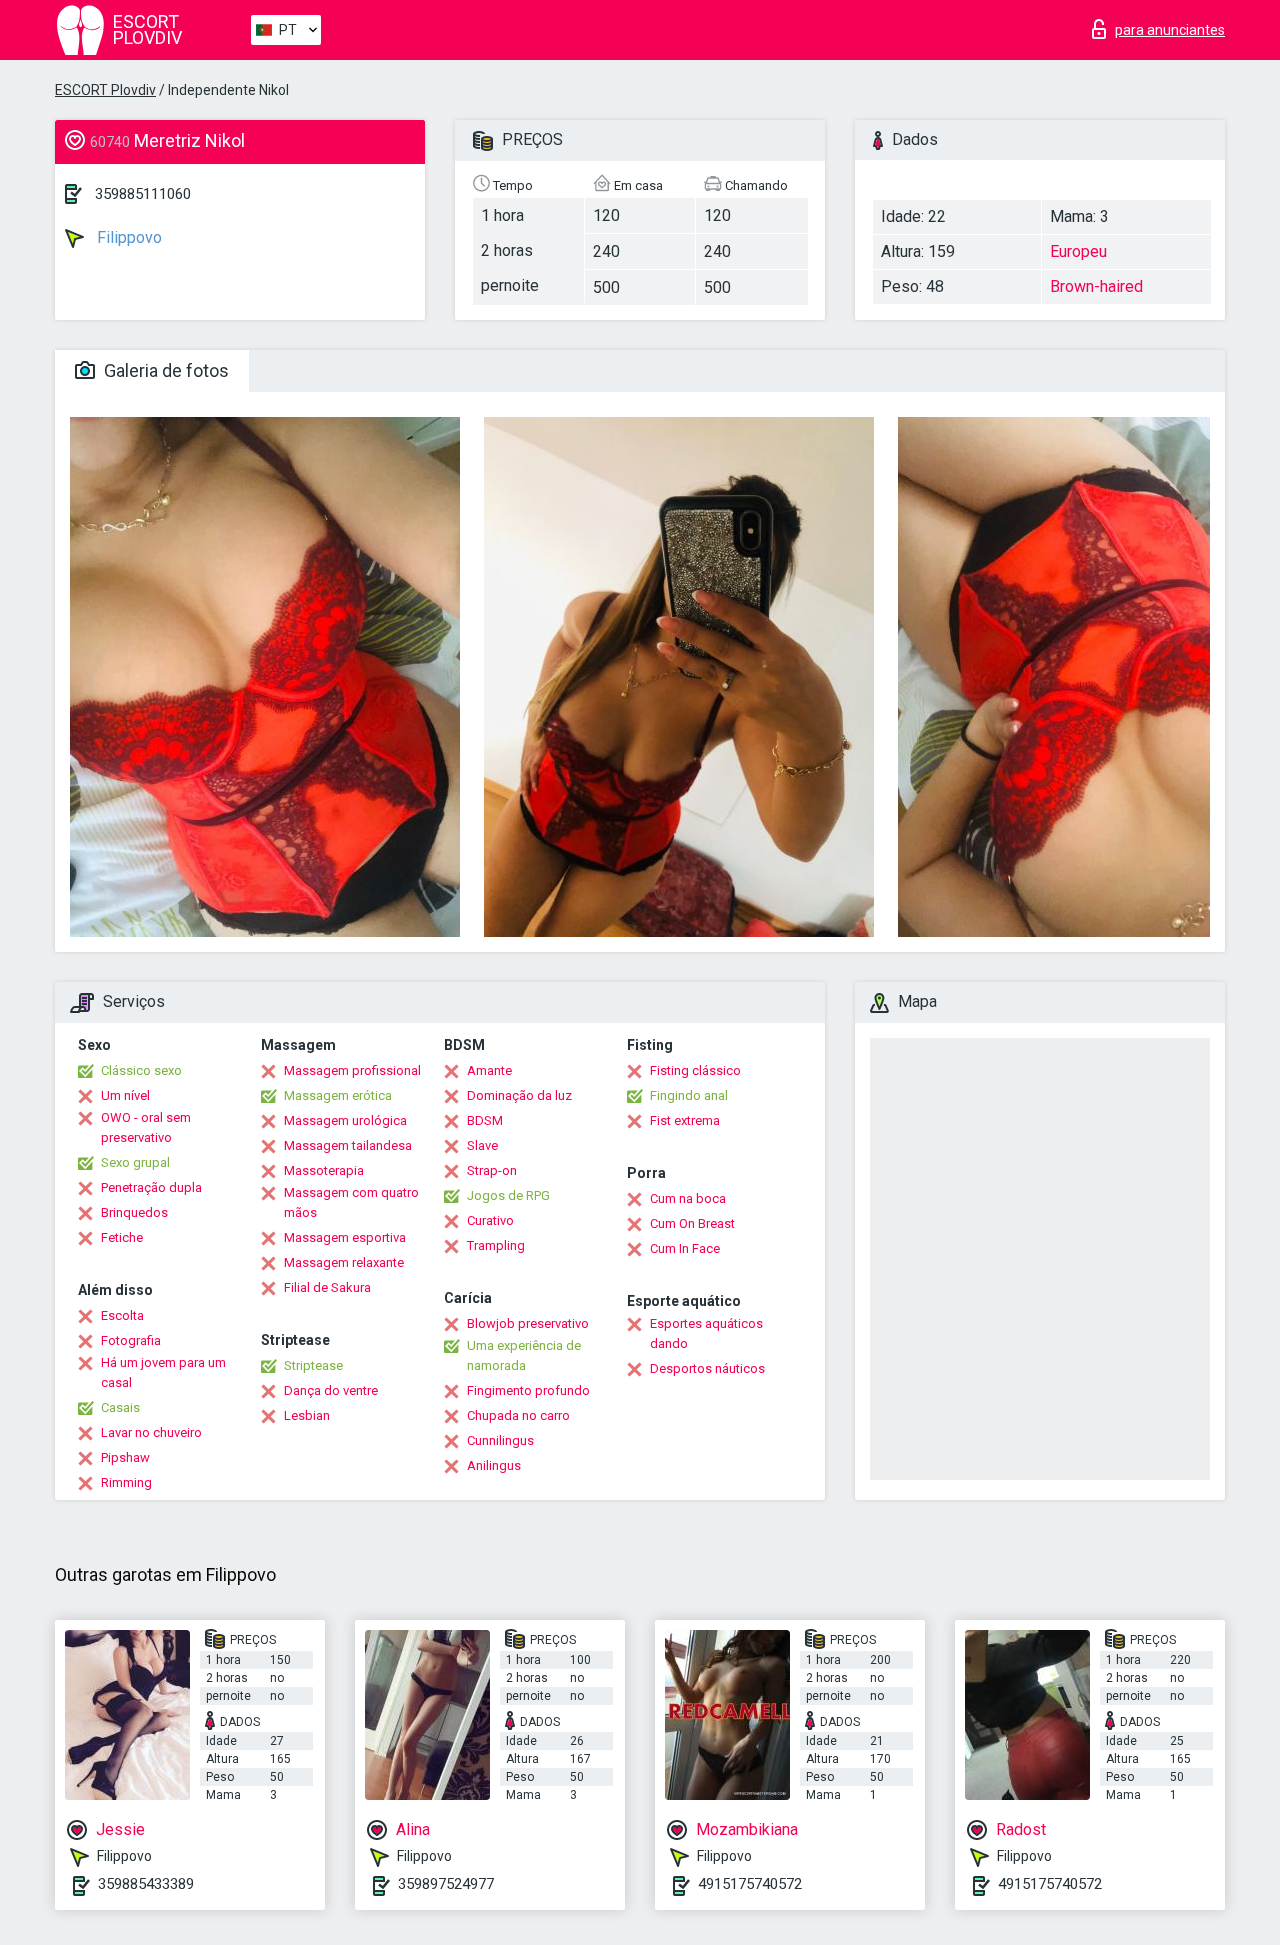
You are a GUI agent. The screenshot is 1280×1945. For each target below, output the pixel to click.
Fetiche (122, 1237)
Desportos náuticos (707, 1368)
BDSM (485, 1120)
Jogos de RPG (508, 1195)
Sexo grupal (135, 1162)
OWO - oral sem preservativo (146, 1127)
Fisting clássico (695, 1070)
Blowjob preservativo (528, 1323)
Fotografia (131, 1340)
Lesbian (307, 1415)
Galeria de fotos (164, 370)
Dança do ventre (331, 1390)
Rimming (126, 1482)
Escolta (122, 1315)
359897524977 (446, 1884)
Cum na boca (688, 1198)
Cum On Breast (692, 1223)
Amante (489, 1070)
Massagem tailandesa (348, 1145)
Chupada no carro (518, 1415)
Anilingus (494, 1465)
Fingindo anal (689, 1095)
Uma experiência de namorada (524, 1355)
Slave (482, 1145)
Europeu (1078, 251)
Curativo (490, 1220)
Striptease (313, 1365)
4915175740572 (750, 1884)
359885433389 (146, 1884)
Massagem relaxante (344, 1262)
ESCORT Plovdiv (105, 90)
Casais (120, 1407)
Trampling (496, 1245)
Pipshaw (125, 1457)
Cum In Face (685, 1248)
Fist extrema (685, 1120)
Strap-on (492, 1170)
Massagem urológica (345, 1120)
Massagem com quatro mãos (351, 1202)
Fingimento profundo (528, 1390)
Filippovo (127, 237)
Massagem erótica (338, 1095)
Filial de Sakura (327, 1287)
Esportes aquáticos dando (706, 1333)
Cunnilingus (500, 1440)
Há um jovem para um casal (163, 1372)
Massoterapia (324, 1170)
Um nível (125, 1095)
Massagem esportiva (345, 1237)
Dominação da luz (519, 1095)
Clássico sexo (141, 1070)
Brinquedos (134, 1212)
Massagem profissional (352, 1070)
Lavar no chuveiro (151, 1432)
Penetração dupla (151, 1187)
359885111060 (143, 194)
